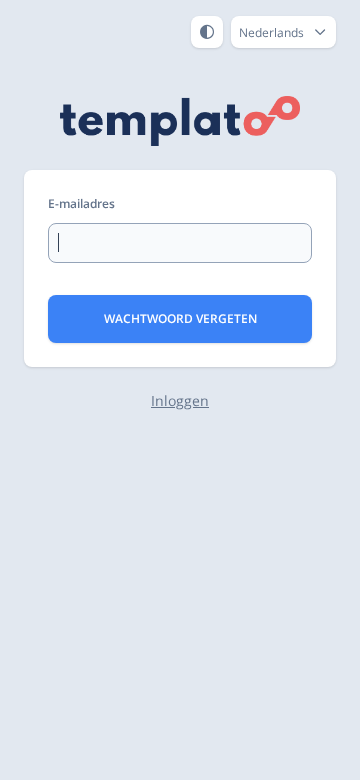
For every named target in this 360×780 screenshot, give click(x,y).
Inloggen (180, 400)
